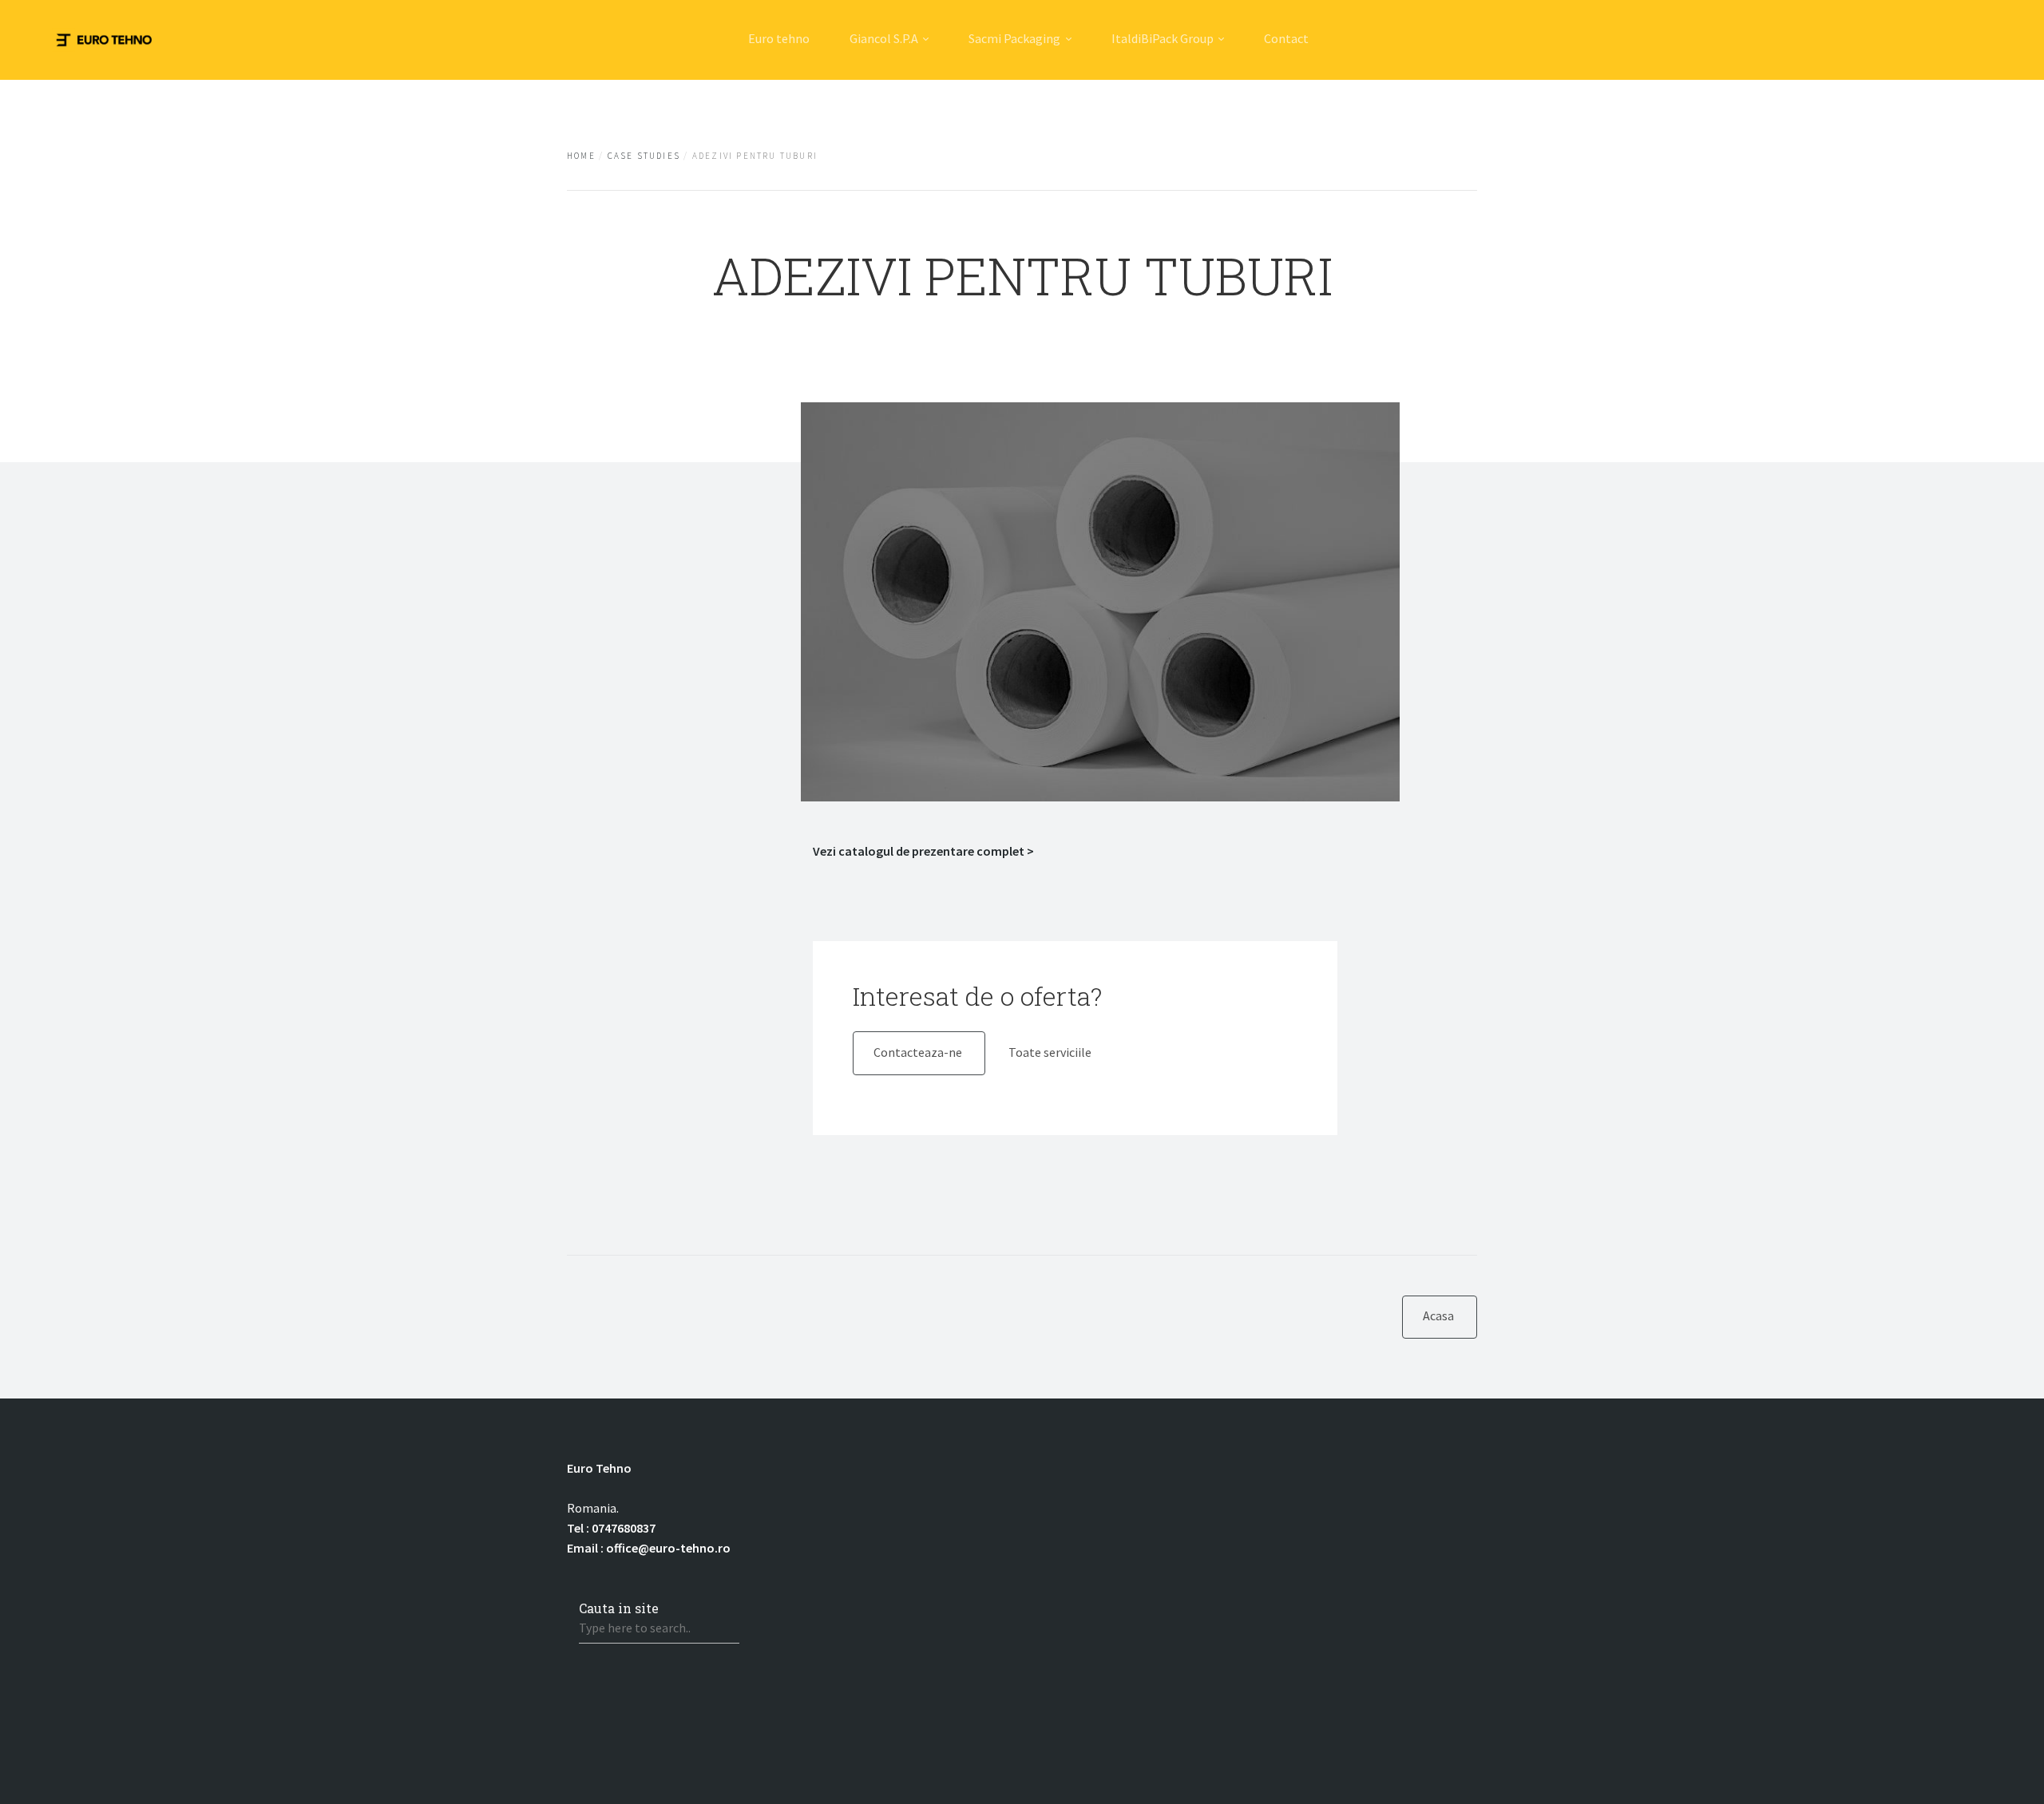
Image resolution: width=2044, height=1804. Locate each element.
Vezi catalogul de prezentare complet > (923, 851)
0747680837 (624, 1528)
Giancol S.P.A (884, 38)
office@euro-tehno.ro (668, 1548)
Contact (1286, 38)
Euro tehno (779, 38)
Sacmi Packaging (1014, 38)
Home (581, 156)
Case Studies (644, 156)
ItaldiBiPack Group (1163, 38)
